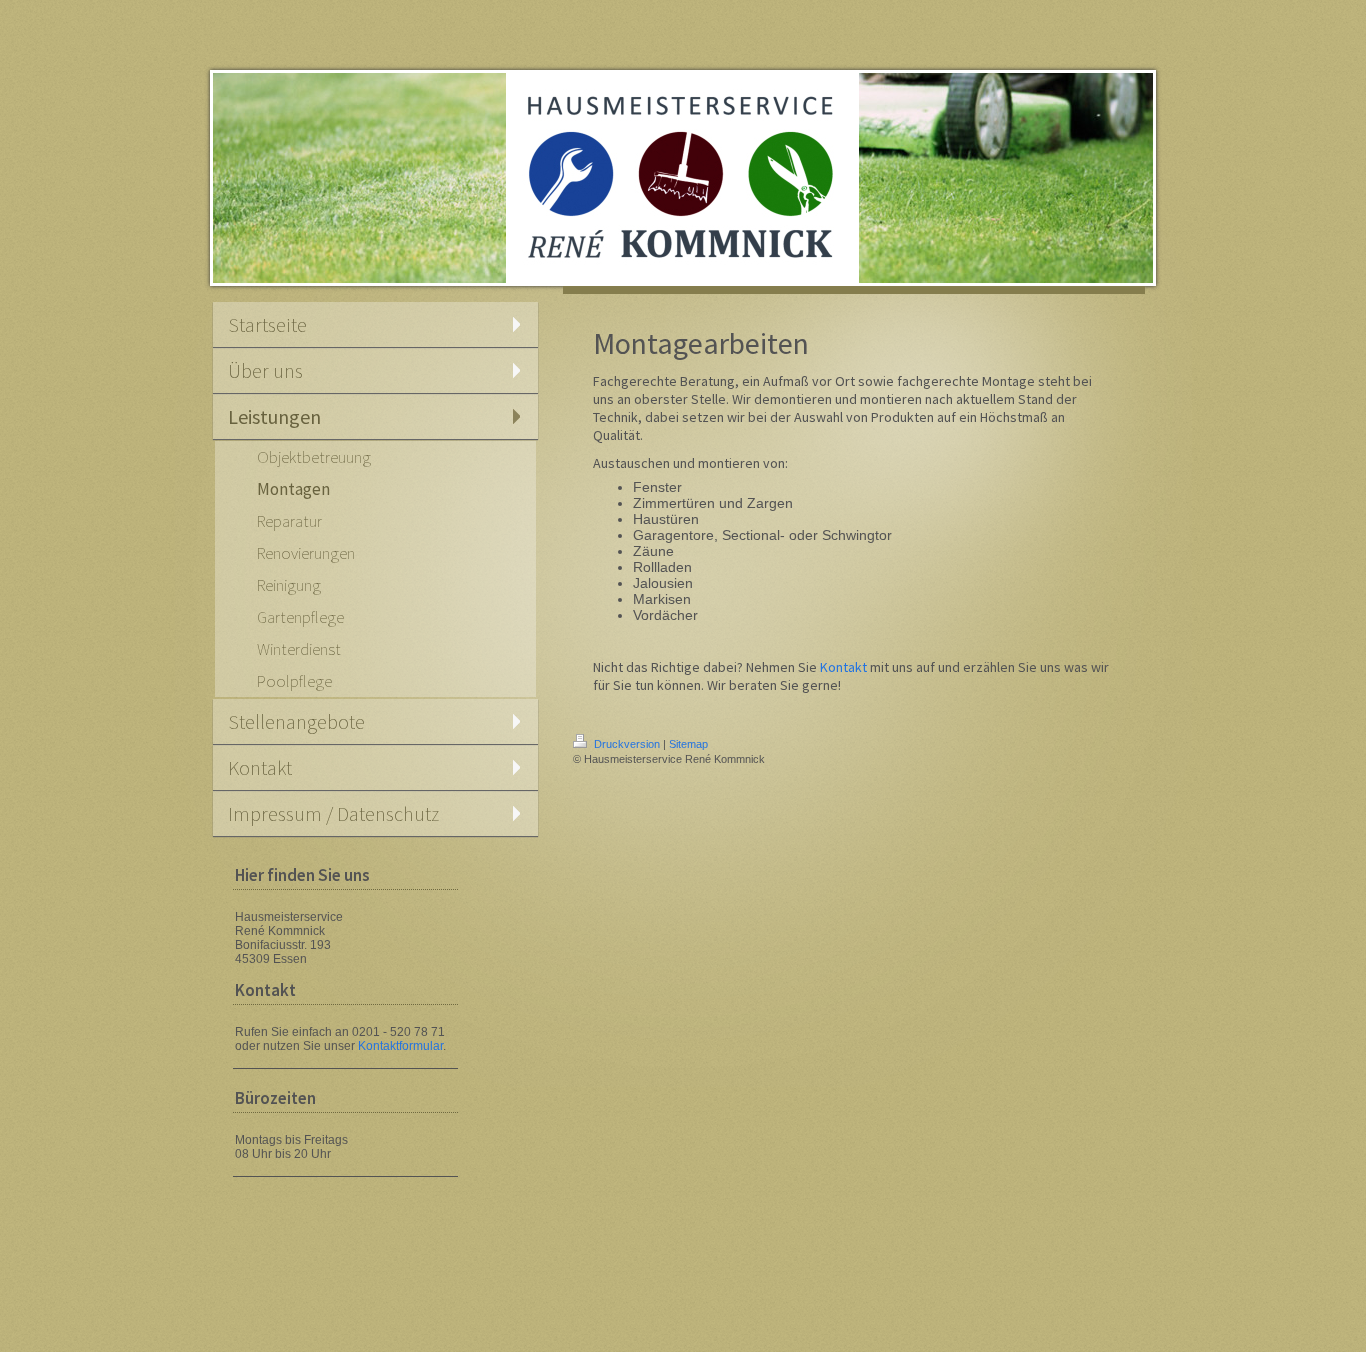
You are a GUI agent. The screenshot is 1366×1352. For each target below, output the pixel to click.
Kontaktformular (400, 1046)
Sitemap (688, 744)
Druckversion (627, 744)
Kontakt (843, 667)
